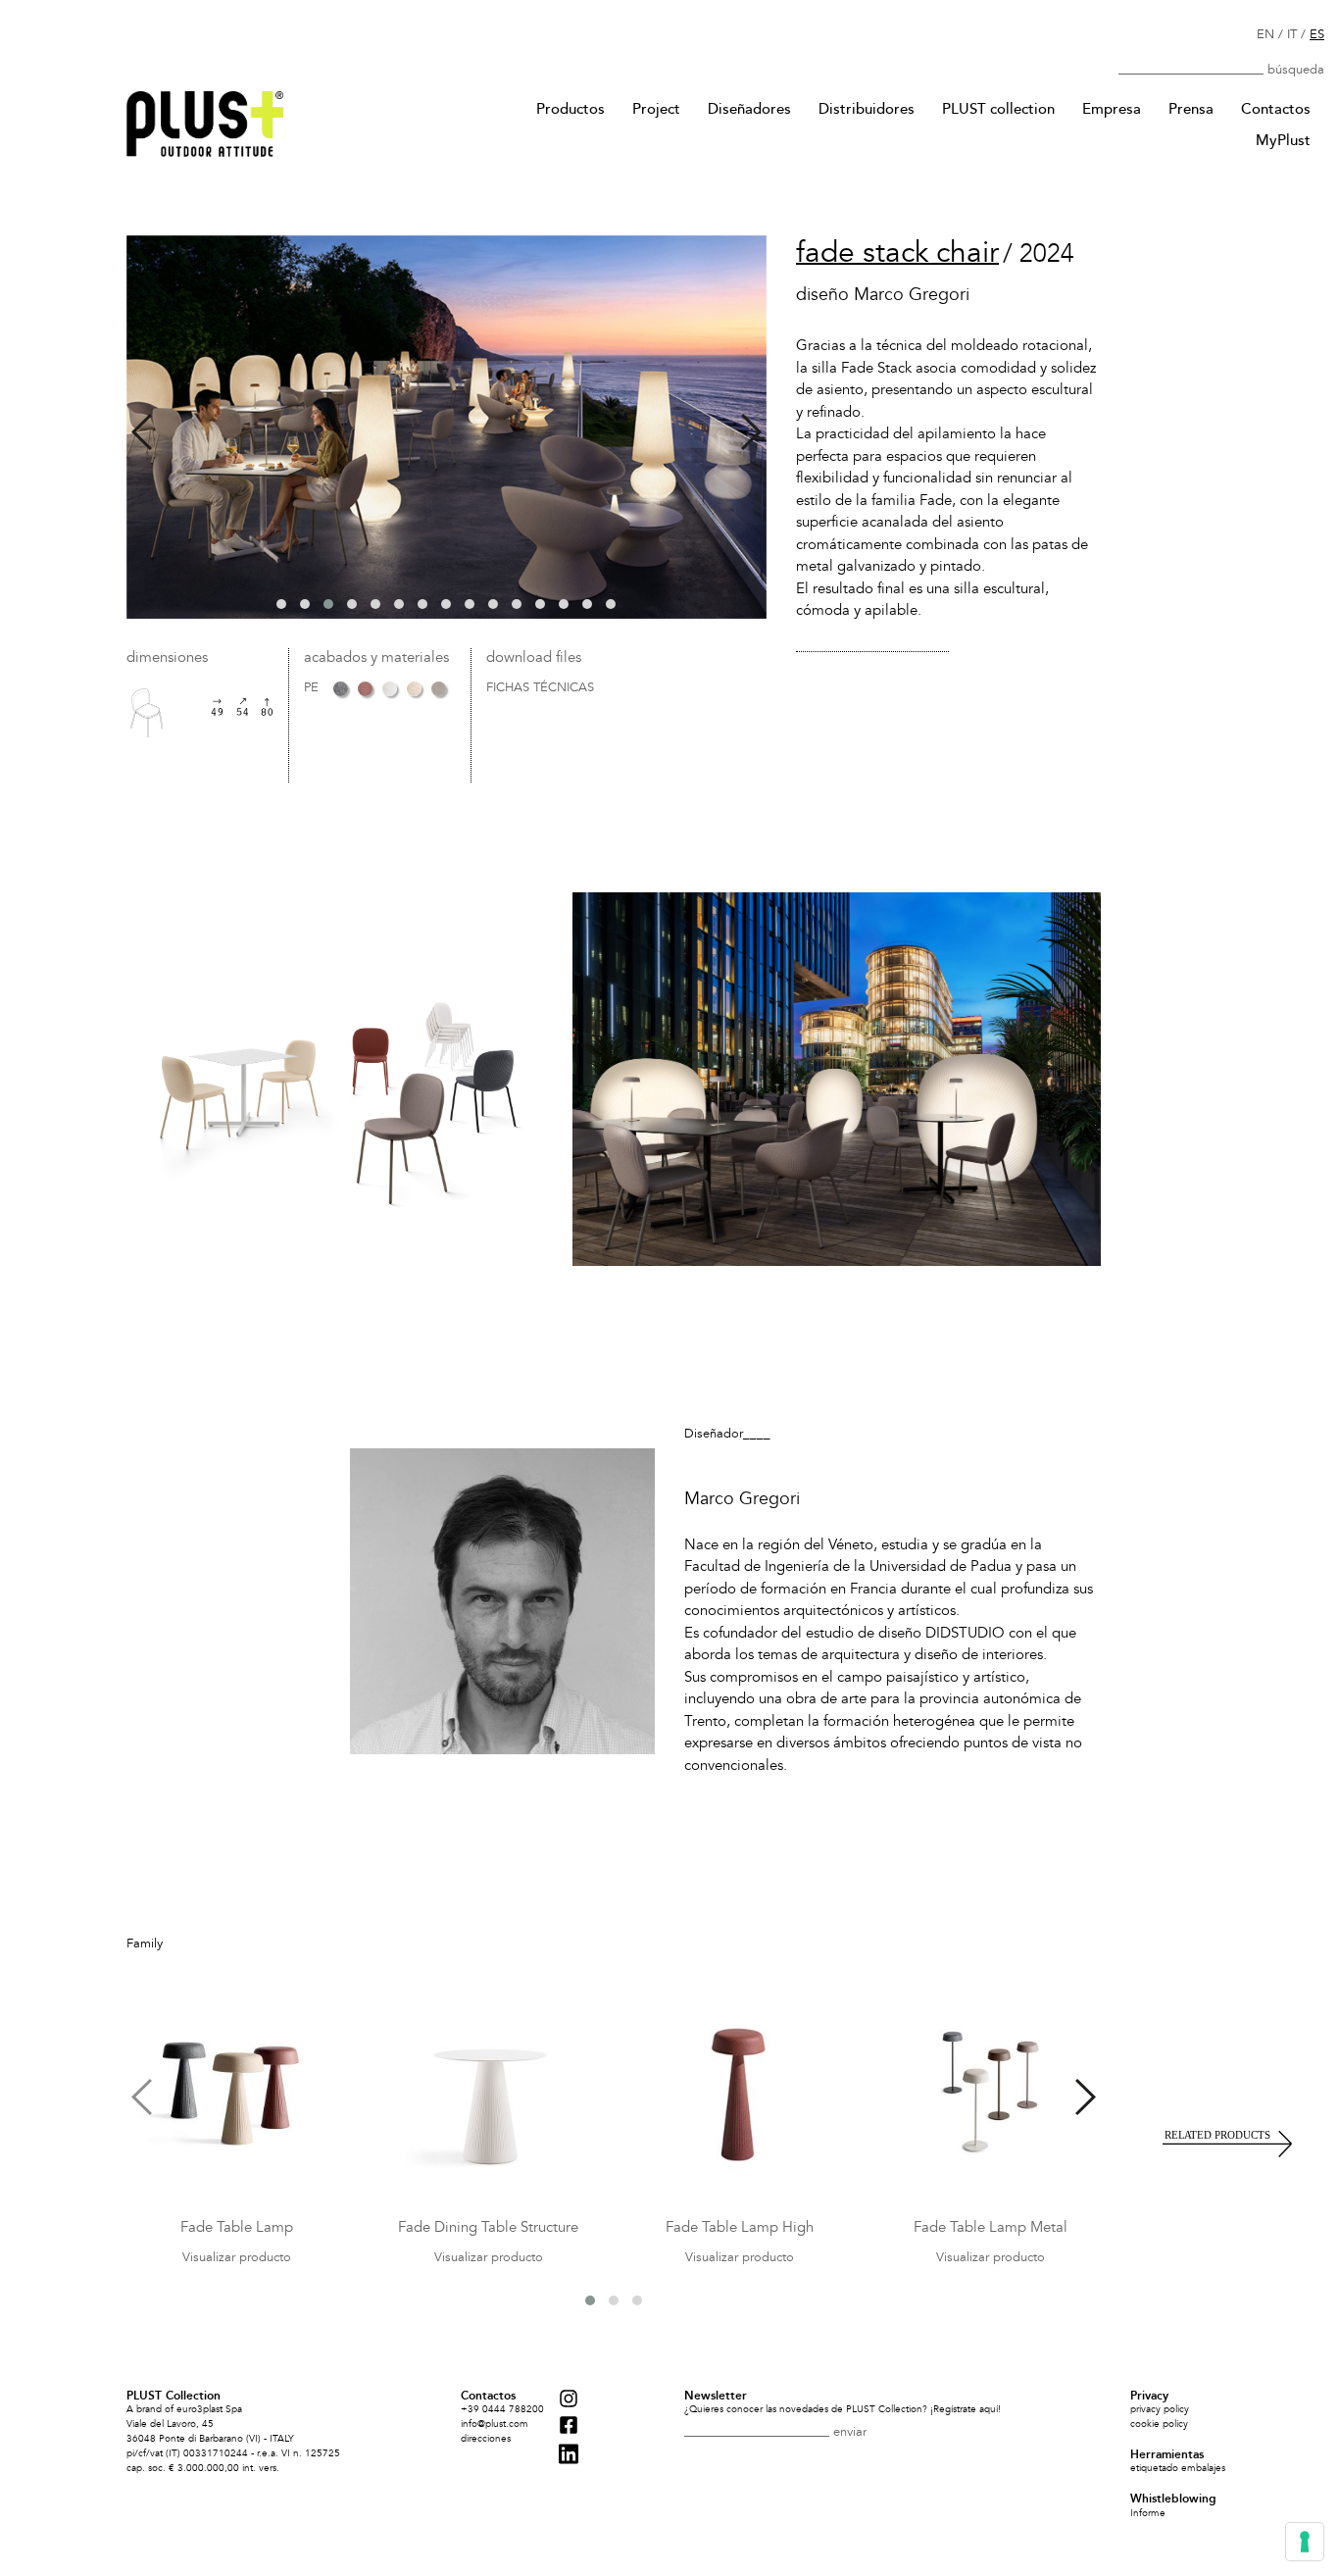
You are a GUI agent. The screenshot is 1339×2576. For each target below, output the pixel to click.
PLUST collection (998, 109)
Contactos (1276, 109)
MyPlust (1283, 140)
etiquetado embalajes (1178, 2468)
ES (1317, 34)
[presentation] (142, 432)
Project (656, 109)
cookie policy (1159, 2424)
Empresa (1112, 109)
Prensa (1191, 109)
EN (1265, 34)
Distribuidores (867, 109)
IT (1292, 34)
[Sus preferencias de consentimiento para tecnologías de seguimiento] (1305, 2542)
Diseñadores (749, 109)
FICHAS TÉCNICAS (540, 688)
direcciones (486, 2439)
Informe (1148, 2513)
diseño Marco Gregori (883, 295)
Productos (570, 109)
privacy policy (1160, 2409)
